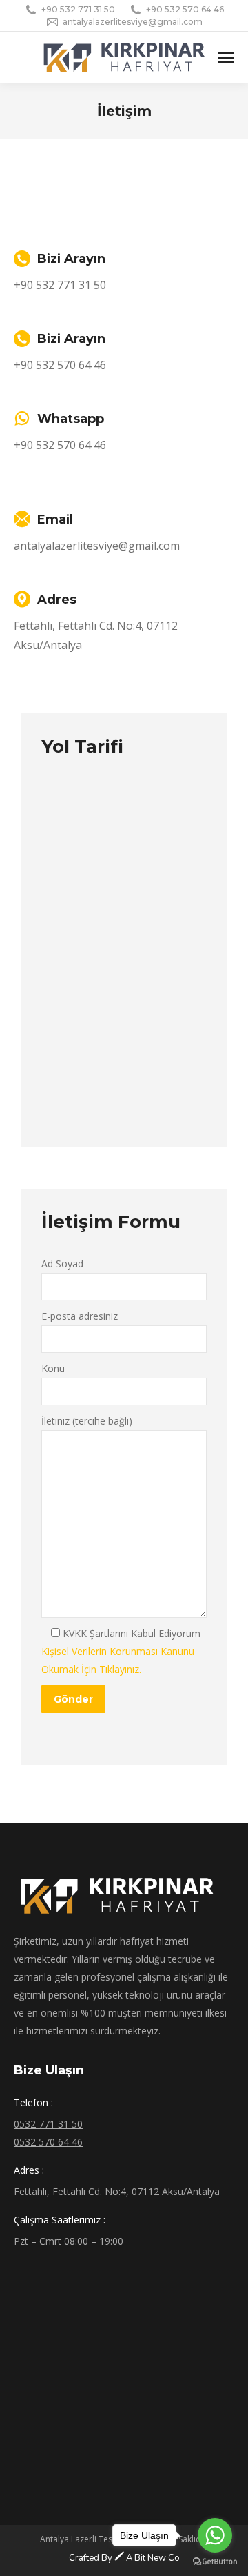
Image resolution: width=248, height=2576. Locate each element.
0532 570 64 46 (48, 2142)
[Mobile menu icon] (226, 58)
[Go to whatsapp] (215, 2535)
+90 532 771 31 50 (78, 9)
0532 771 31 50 (48, 2124)
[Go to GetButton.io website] (215, 2562)
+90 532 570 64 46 (185, 9)
